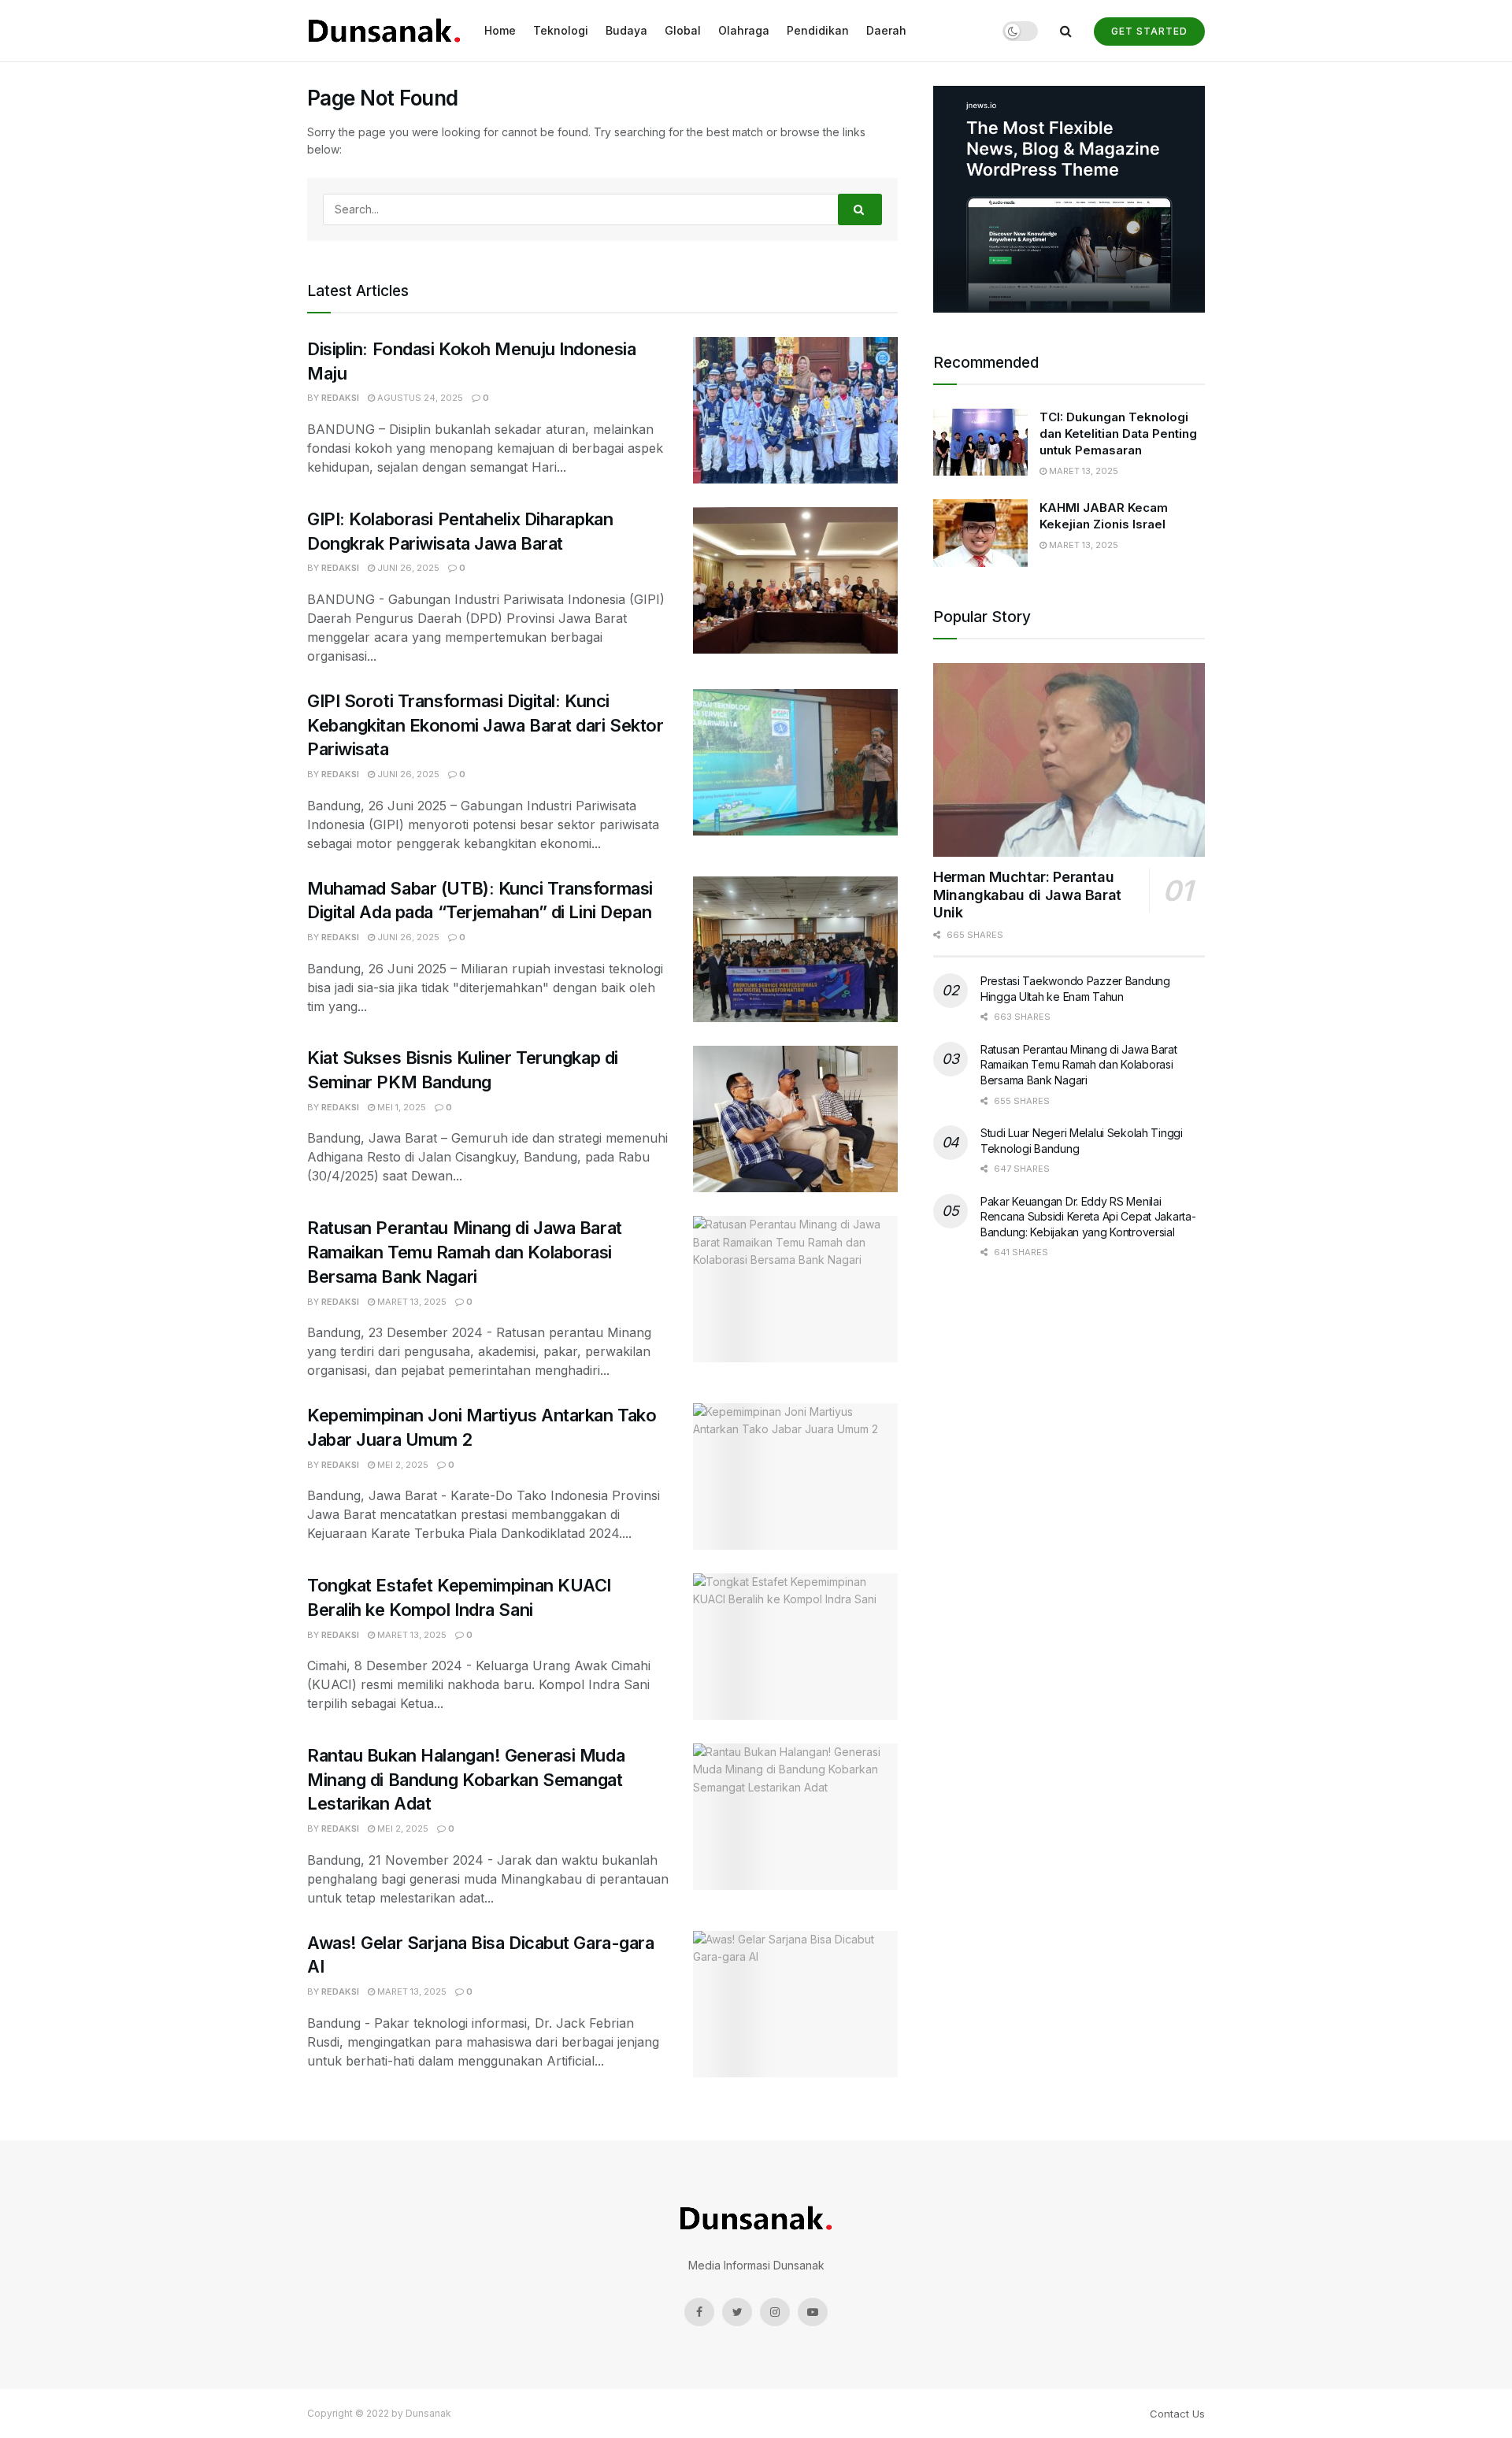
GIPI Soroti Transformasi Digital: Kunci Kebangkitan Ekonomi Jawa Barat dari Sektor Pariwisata (485, 725)
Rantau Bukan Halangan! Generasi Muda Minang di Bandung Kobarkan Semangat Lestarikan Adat (466, 1780)
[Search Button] (860, 209)
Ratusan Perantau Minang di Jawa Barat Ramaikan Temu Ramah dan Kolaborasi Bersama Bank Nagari (465, 1252)
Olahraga (744, 30)
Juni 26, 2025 (407, 568)
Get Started (1149, 31)
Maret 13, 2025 (411, 1302)
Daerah (886, 30)
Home (500, 30)
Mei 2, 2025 (402, 1465)
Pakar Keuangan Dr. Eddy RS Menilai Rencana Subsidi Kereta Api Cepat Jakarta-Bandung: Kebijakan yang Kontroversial (1088, 1217)
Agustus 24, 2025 (419, 398)
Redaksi (340, 398)
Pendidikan (818, 30)
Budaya (626, 30)
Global (683, 30)
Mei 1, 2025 (400, 1107)
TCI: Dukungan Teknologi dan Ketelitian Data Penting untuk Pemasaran (1118, 434)
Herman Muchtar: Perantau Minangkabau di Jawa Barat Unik (1027, 895)
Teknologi (561, 30)
